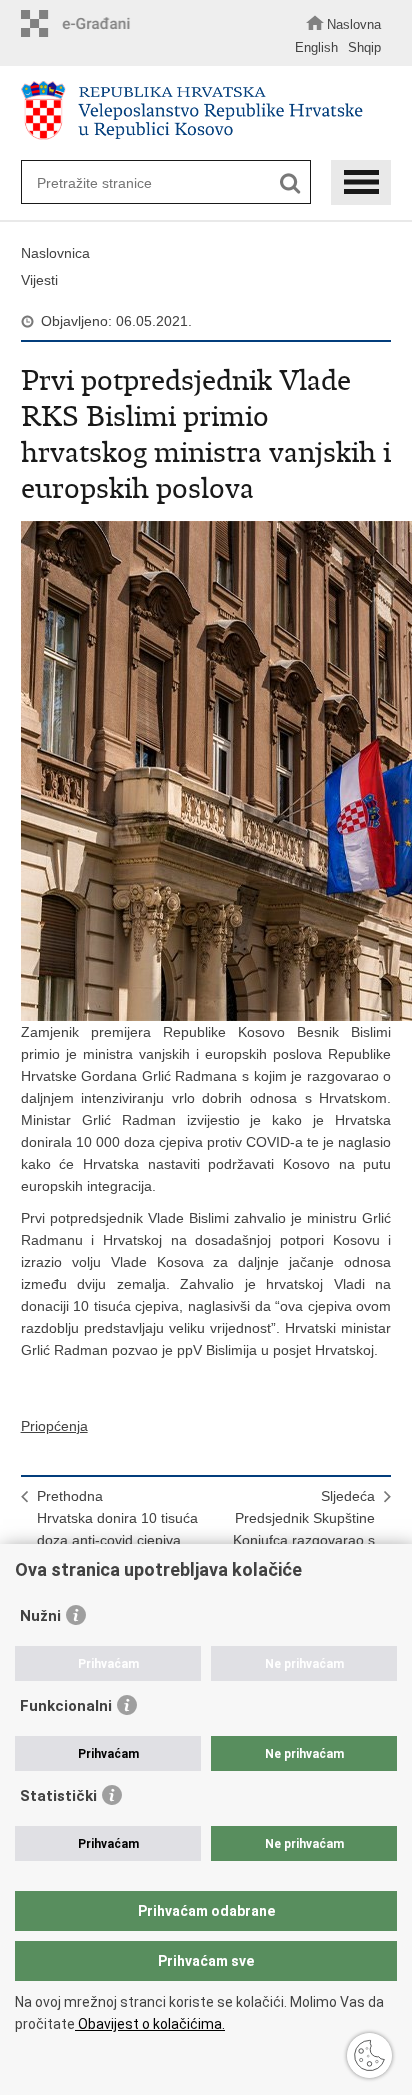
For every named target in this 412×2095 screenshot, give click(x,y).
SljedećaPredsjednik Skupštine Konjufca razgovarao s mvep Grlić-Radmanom (301, 1529)
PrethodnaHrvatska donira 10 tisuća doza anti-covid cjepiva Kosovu (117, 1529)
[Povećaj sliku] (206, 771)
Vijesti (39, 280)
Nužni (40, 1616)
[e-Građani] (81, 23)
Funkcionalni (66, 1706)
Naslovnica (55, 253)
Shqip (364, 47)
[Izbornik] (361, 182)
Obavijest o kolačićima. (150, 2024)
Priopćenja (54, 1426)
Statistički (58, 1796)
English (316, 47)
